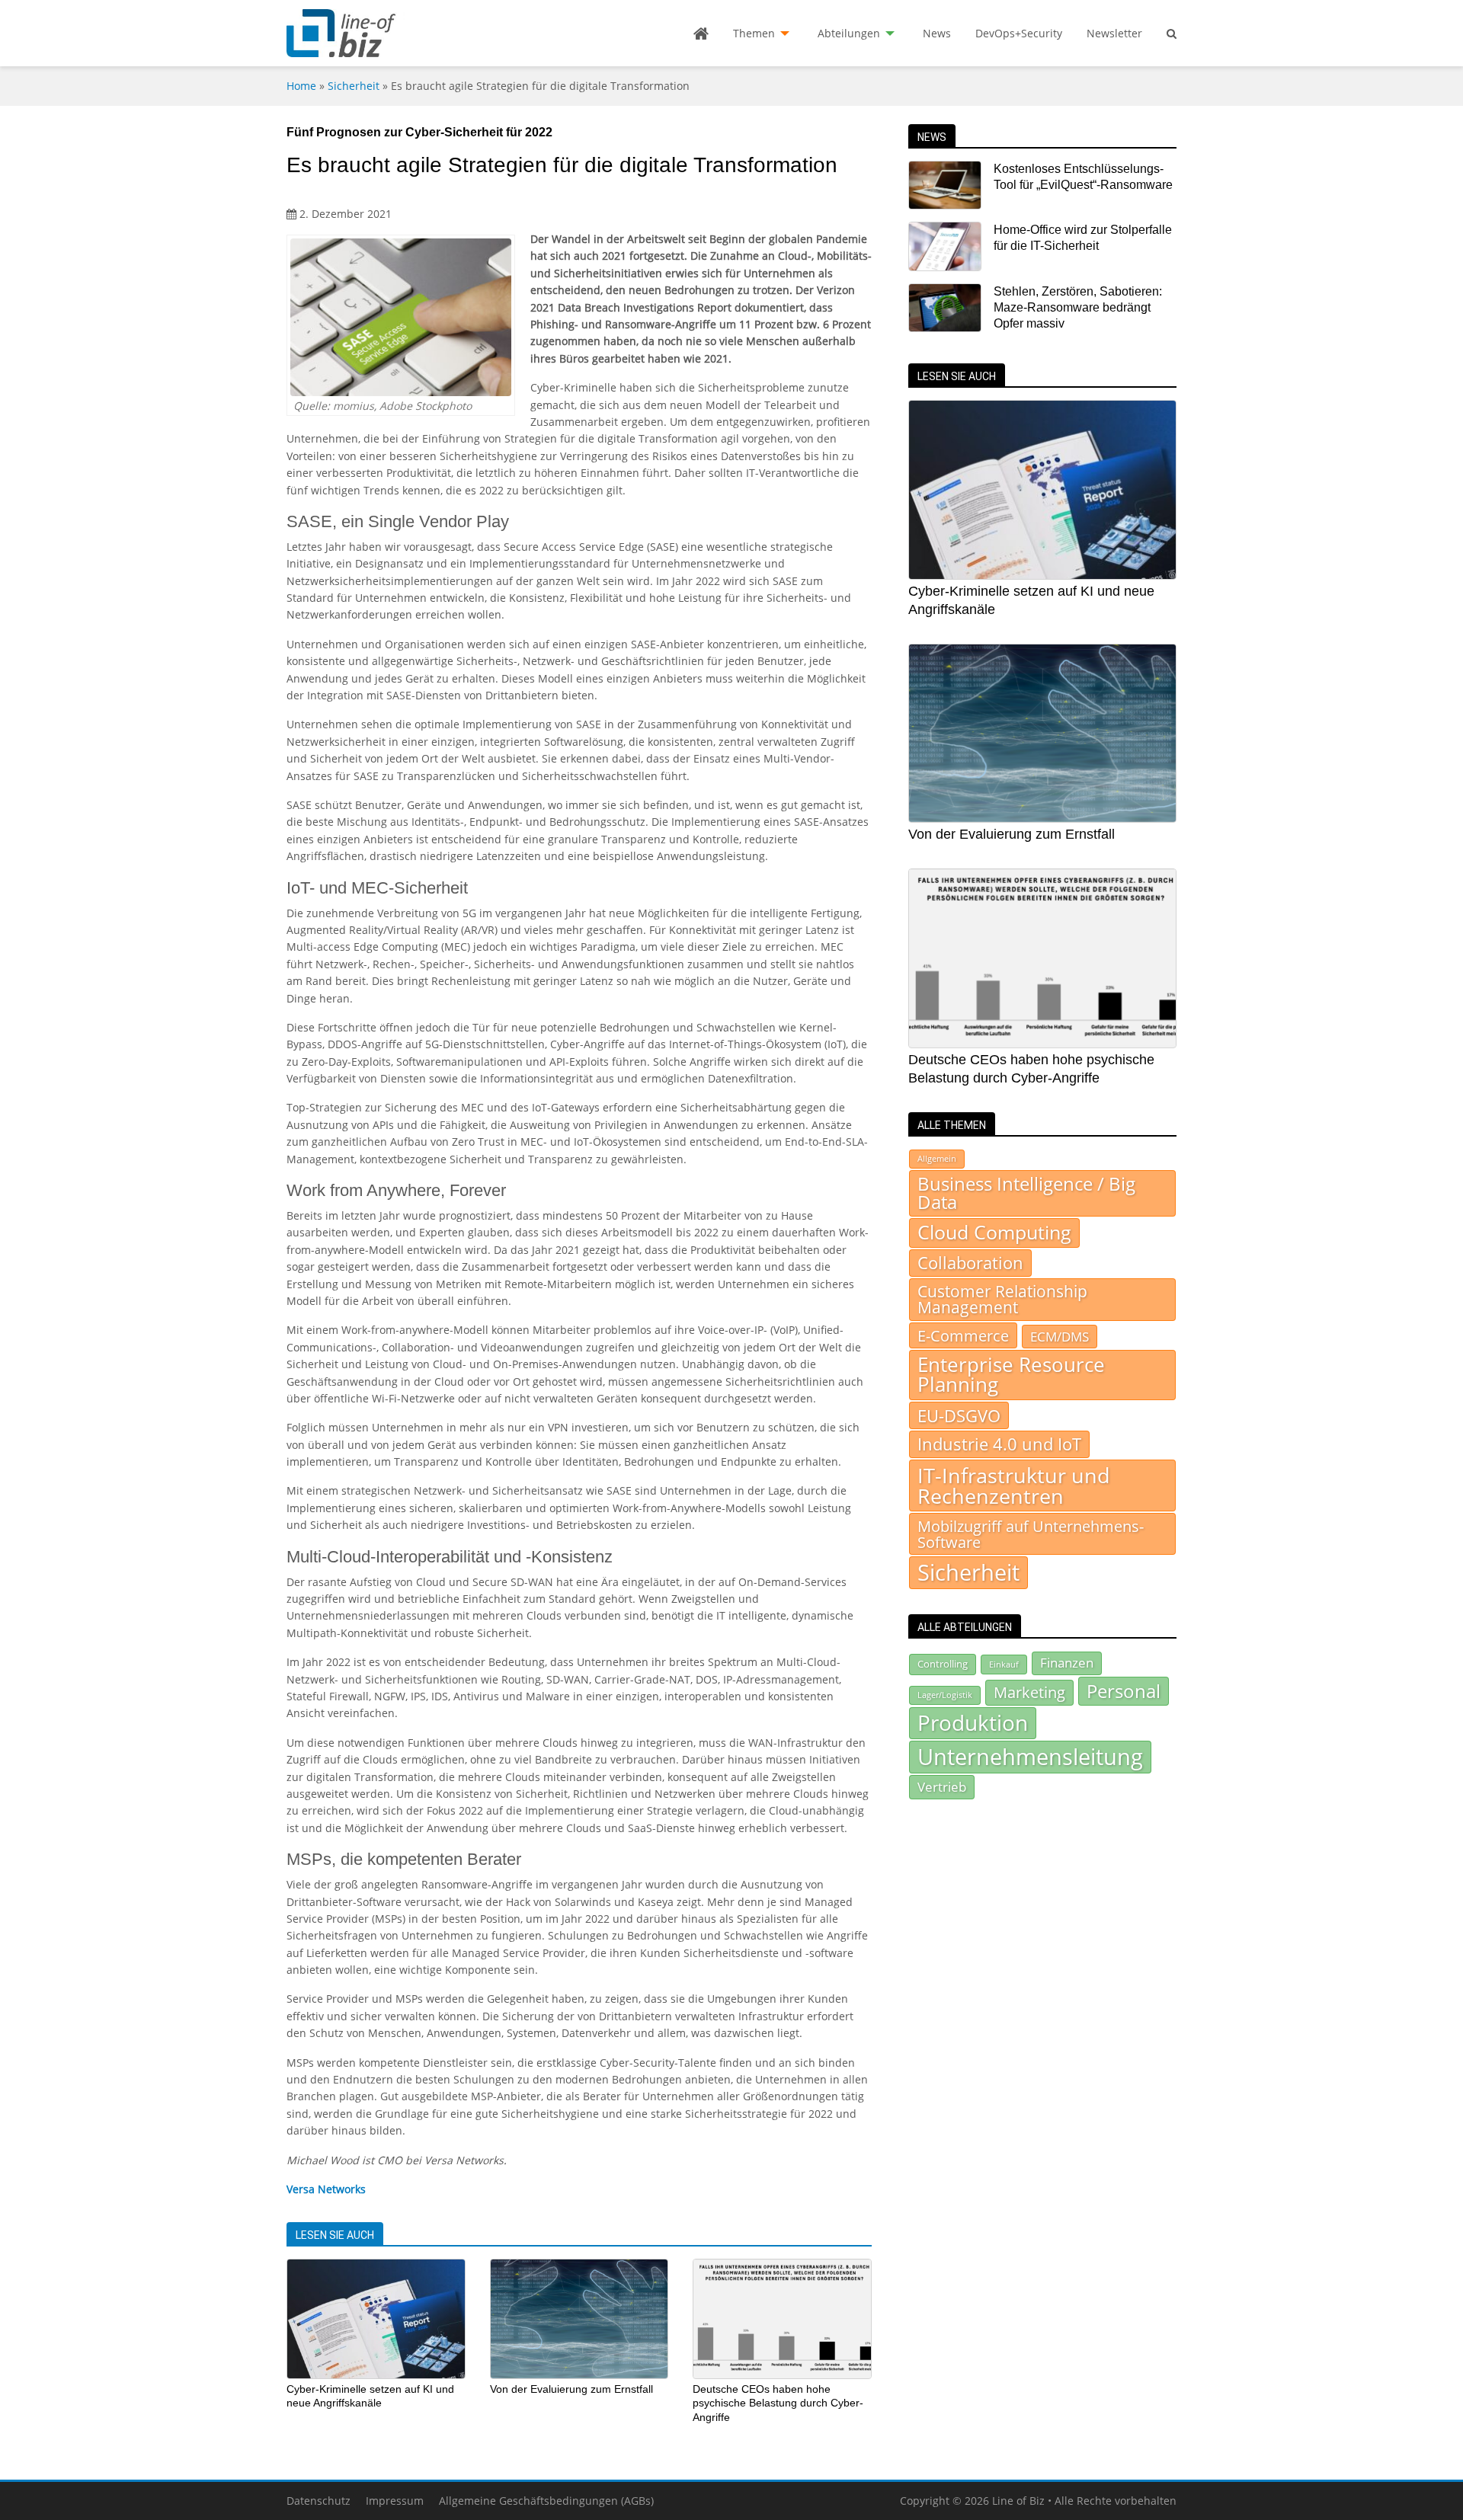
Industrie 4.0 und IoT (999, 1444)
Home (301, 86)
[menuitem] (701, 34)
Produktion (973, 1722)
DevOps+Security (1019, 33)
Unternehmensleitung (1030, 1757)
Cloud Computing (994, 1232)
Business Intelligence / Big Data (1026, 1193)
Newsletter (1114, 33)
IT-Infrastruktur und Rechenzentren (1014, 1485)
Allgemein (937, 1159)
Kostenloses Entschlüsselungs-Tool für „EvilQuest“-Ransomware (1083, 177)
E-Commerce (963, 1335)
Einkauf (1004, 1664)
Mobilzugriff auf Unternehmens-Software (1031, 1533)
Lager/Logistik (945, 1695)
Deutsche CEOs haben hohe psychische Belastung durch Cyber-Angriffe (778, 2403)
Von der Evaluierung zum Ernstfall (571, 2389)
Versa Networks (326, 2189)
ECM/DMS (1060, 1336)
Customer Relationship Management (1002, 1299)
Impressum (395, 2501)
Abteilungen (849, 33)
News (937, 33)
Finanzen (1067, 1663)
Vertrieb (942, 1786)
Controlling (943, 1664)
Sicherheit (354, 86)
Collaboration (970, 1263)
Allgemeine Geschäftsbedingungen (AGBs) (546, 2501)
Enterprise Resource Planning (1011, 1375)
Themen (754, 33)
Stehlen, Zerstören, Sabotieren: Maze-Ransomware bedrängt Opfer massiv (1078, 308)
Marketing (1029, 1692)
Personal (1124, 1691)
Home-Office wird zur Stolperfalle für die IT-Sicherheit (1083, 238)
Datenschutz (319, 2501)
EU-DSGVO (959, 1415)
